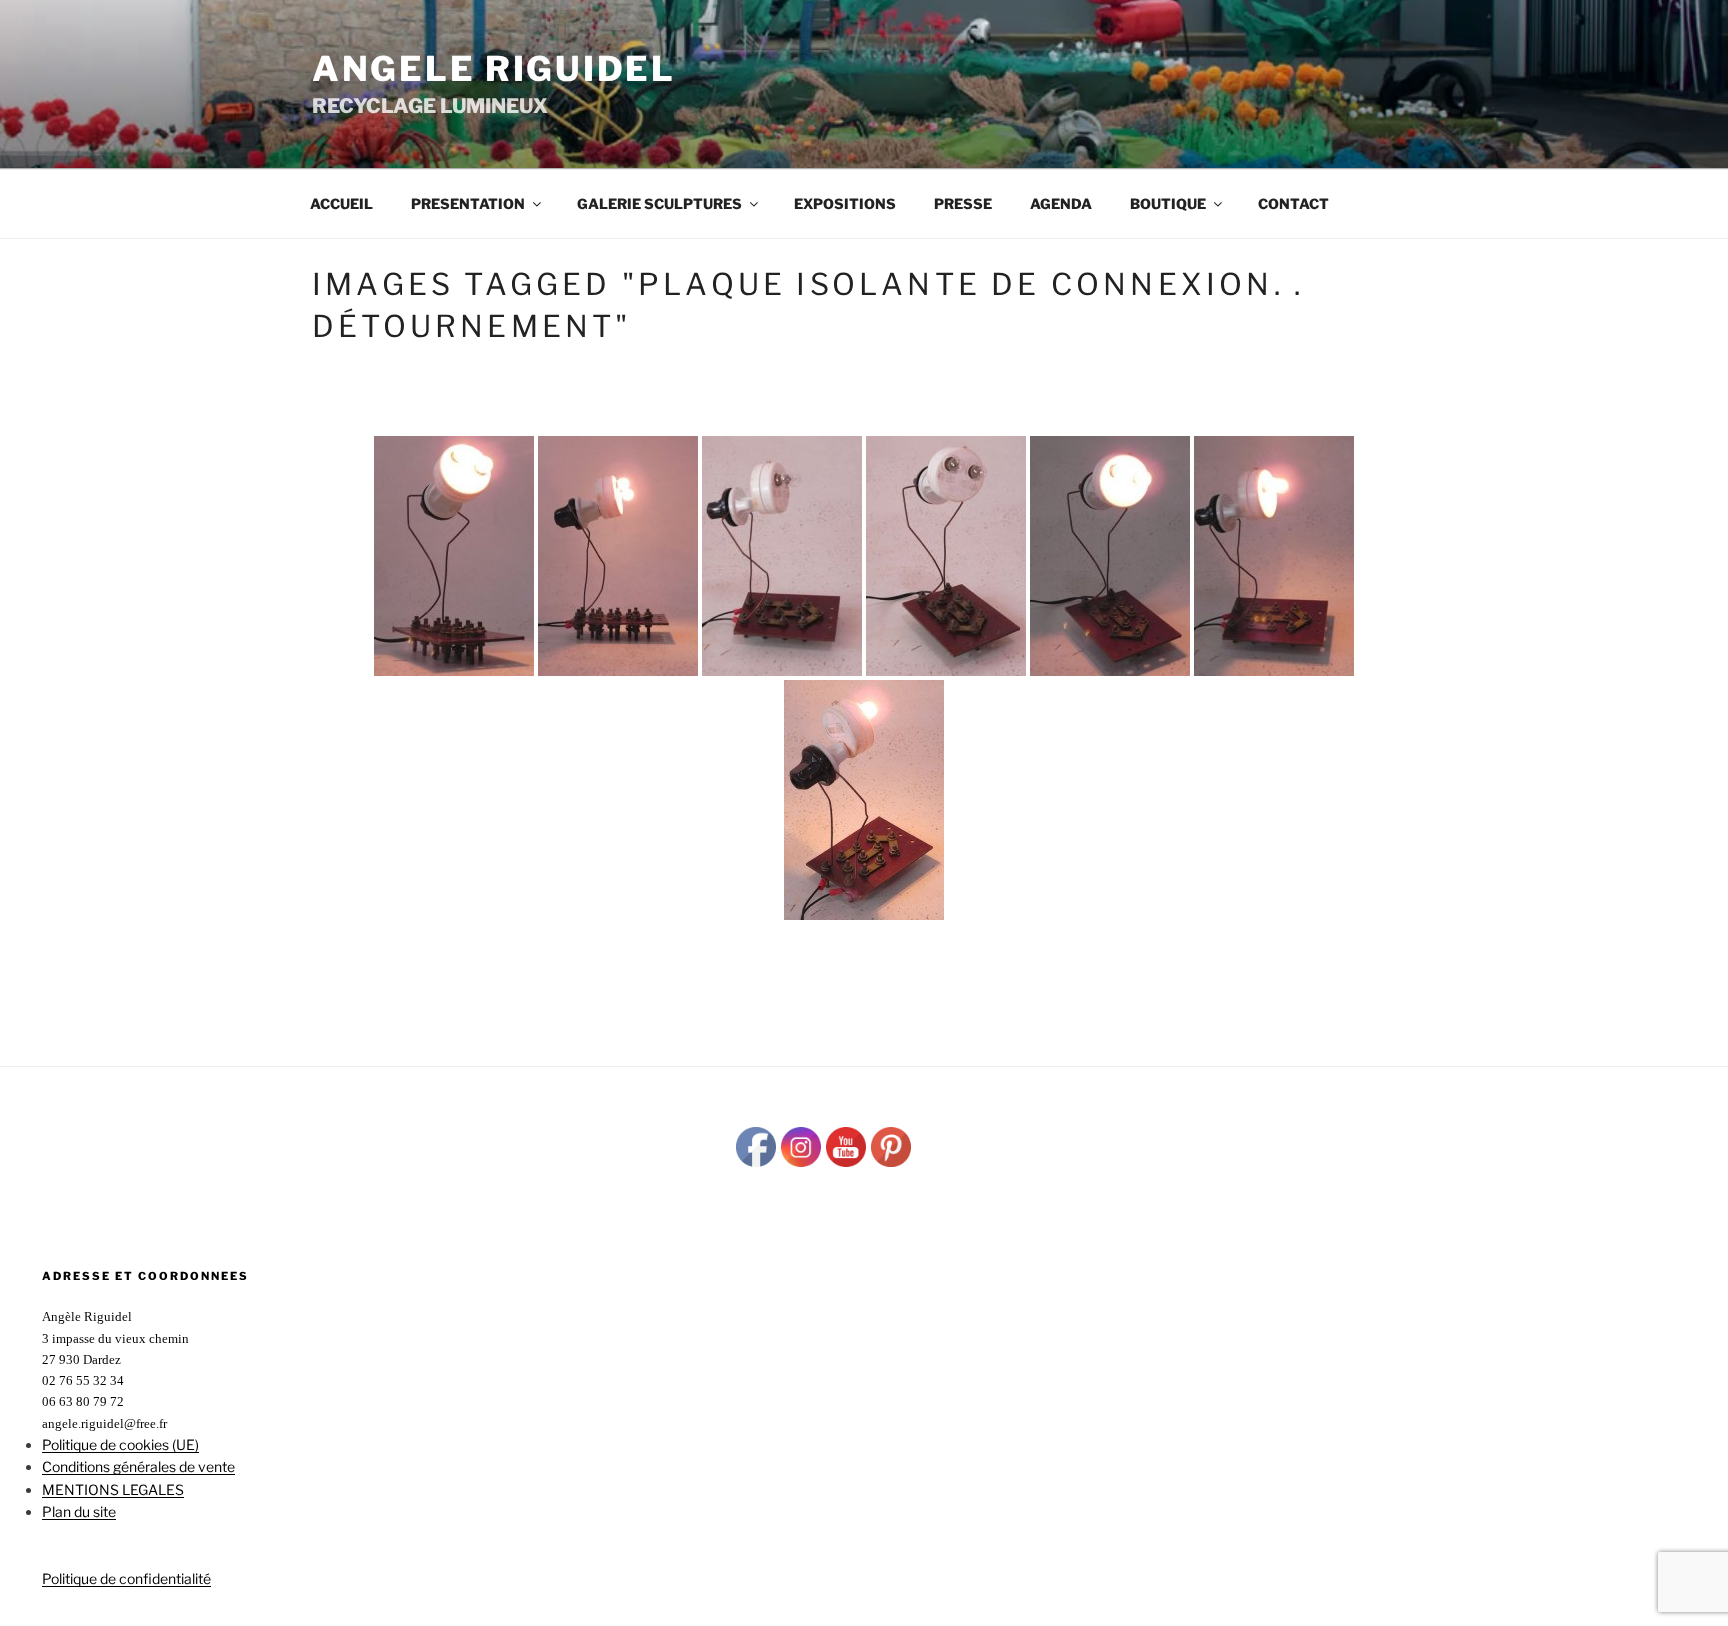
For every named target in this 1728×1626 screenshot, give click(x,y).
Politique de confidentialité (126, 1578)
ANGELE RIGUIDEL (494, 68)
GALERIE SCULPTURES (659, 203)
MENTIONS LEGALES (113, 1489)
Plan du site (79, 1511)
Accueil (341, 203)
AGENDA (1061, 203)
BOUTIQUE (1168, 203)
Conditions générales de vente (138, 1466)
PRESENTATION (468, 203)
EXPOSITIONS (845, 203)
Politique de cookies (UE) (120, 1444)
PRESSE (963, 203)
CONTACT (1293, 203)
